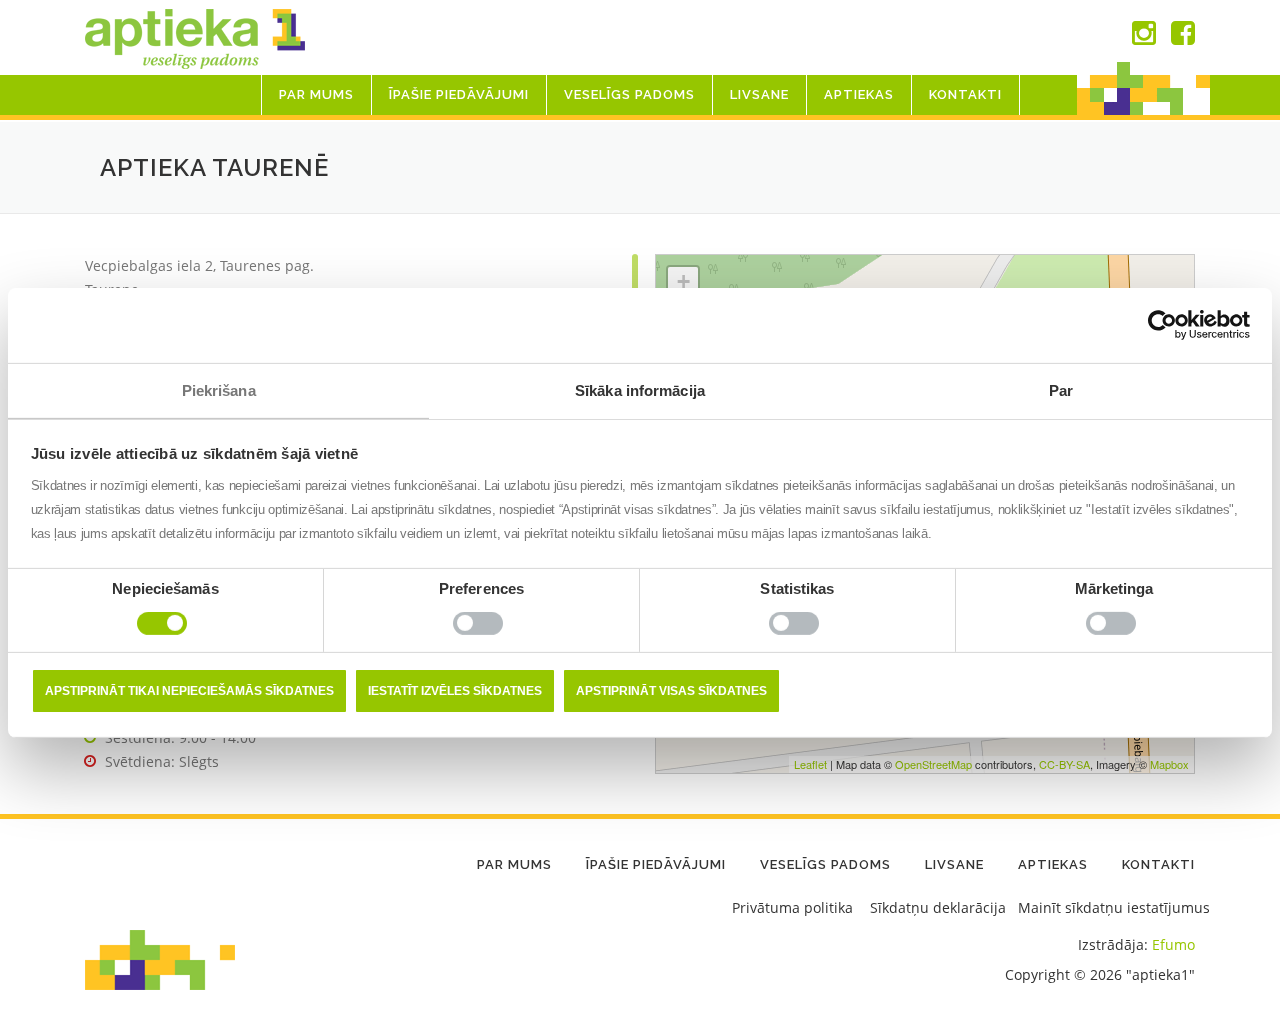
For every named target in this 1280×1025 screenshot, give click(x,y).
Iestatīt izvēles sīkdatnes (455, 691)
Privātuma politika (792, 907)
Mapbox (1169, 764)
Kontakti (965, 94)
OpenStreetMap (933, 764)
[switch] (481, 628)
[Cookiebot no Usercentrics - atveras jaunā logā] (1162, 325)
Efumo (1173, 944)
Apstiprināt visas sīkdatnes (671, 691)
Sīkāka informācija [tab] (640, 389)
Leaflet (810, 764)
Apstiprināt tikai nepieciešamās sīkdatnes (189, 691)
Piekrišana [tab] (219, 389)
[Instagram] (1144, 37)
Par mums (316, 94)
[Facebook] (1183, 37)
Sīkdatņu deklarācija (938, 907)
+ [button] (683, 281)
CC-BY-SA (1064, 764)
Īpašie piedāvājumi (459, 94)
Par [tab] (1061, 389)
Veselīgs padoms (629, 94)
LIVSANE (759, 94)
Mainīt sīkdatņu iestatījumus (1114, 907)
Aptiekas (859, 94)
